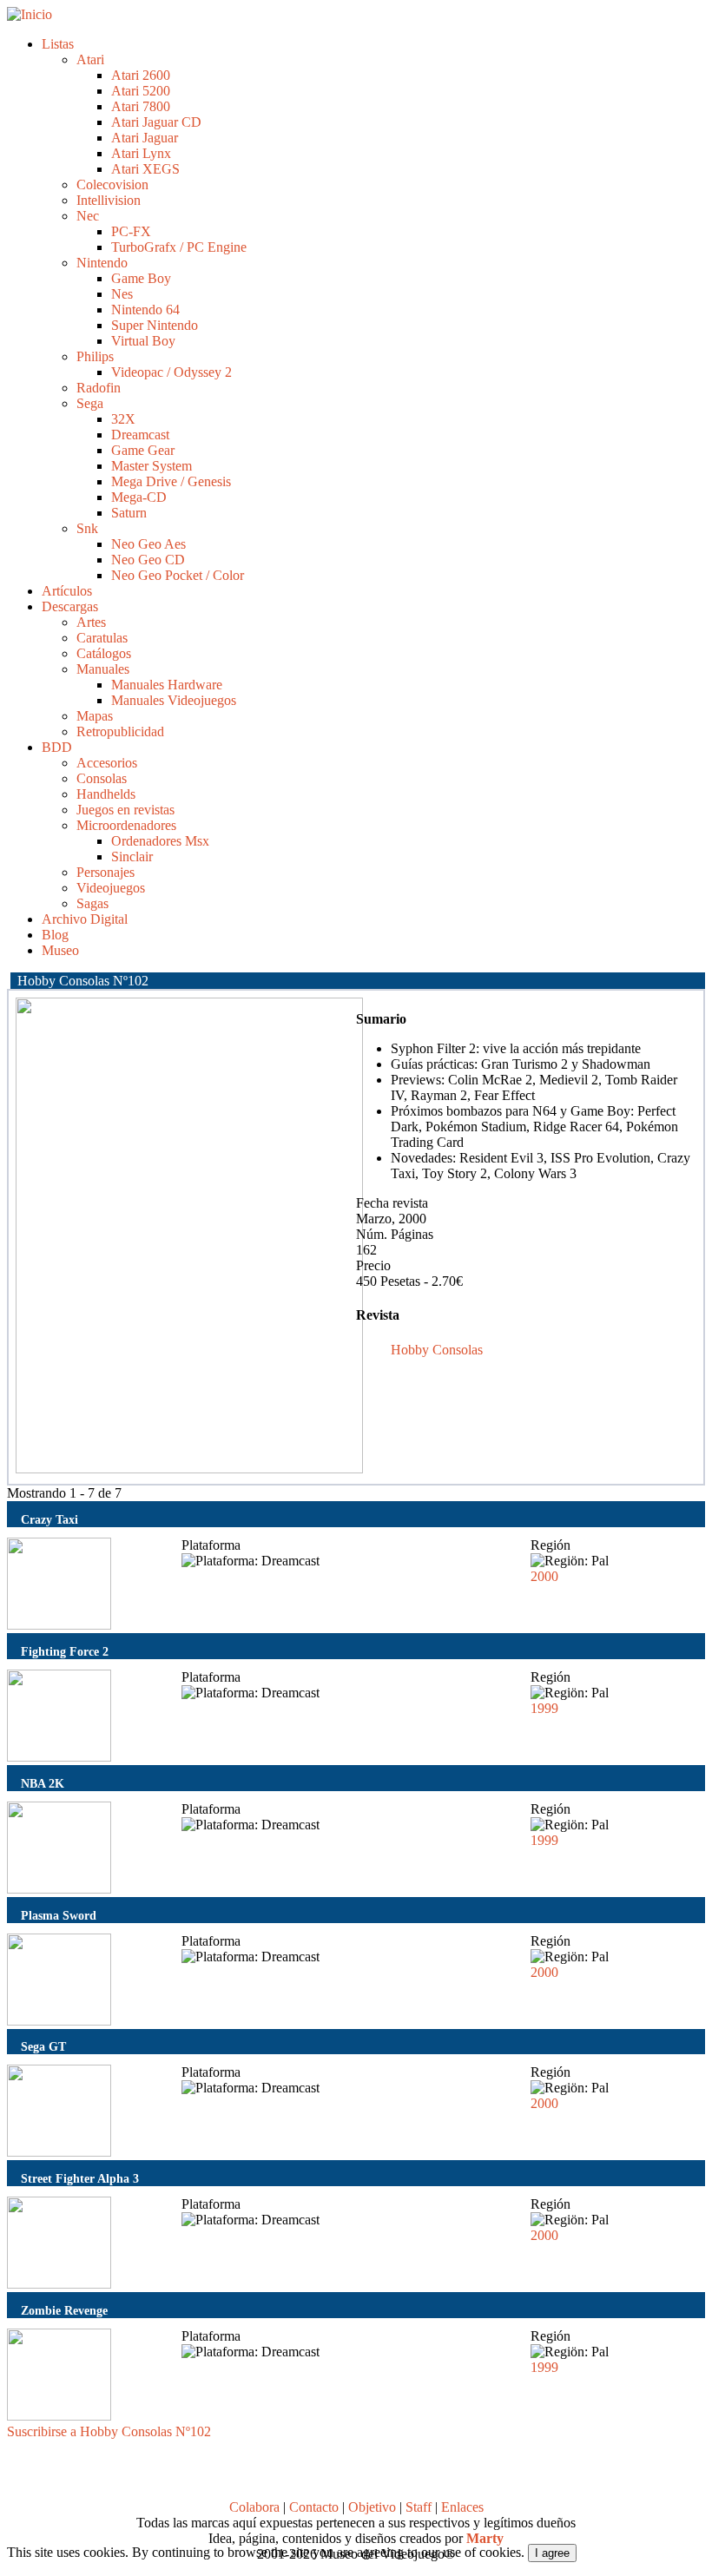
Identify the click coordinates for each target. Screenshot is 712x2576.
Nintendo (102, 263)
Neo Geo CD (148, 560)
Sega (90, 403)
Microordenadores (126, 825)
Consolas (102, 778)
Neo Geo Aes (148, 544)
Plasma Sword (59, 1915)
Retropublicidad (120, 731)
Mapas (95, 716)
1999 (544, 1708)
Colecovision (112, 184)
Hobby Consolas (437, 1350)
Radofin (99, 388)
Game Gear (143, 450)
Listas (58, 44)
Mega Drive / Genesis (171, 481)
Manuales (103, 669)
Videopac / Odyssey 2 (171, 372)
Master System (152, 466)
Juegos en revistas (125, 810)
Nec (88, 216)
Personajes (105, 872)
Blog (55, 935)
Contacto (314, 2507)
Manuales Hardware (167, 685)
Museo (60, 950)
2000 (544, 1576)
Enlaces (462, 2507)
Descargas (70, 606)
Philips (95, 356)
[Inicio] (30, 14)
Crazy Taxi (49, 1519)
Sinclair (132, 856)
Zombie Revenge (64, 2310)
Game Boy (141, 278)
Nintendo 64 (145, 310)
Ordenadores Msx (160, 841)
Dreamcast (140, 435)
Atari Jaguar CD (156, 122)
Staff (419, 2507)
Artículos (67, 591)
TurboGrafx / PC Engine (179, 247)
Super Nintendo (155, 325)
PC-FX (131, 231)
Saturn (129, 513)
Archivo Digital (85, 919)
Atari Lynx (141, 153)
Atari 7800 (141, 106)
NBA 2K (43, 1783)
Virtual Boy (143, 341)
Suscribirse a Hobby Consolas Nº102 (109, 2431)
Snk (87, 528)
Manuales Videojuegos (174, 700)
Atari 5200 (141, 91)
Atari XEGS (145, 169)
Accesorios (107, 763)
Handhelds (106, 794)
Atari (90, 59)
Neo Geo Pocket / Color (178, 575)
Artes (91, 622)
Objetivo (372, 2507)
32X (123, 419)
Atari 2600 (141, 75)
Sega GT (43, 2046)
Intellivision (109, 200)
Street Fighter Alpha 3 (80, 2178)
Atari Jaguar (145, 138)
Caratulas (102, 638)
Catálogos (104, 653)
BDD (57, 747)
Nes (122, 294)
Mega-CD (139, 497)
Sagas (92, 903)
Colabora (254, 2507)
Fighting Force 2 (65, 1651)
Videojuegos (111, 888)
